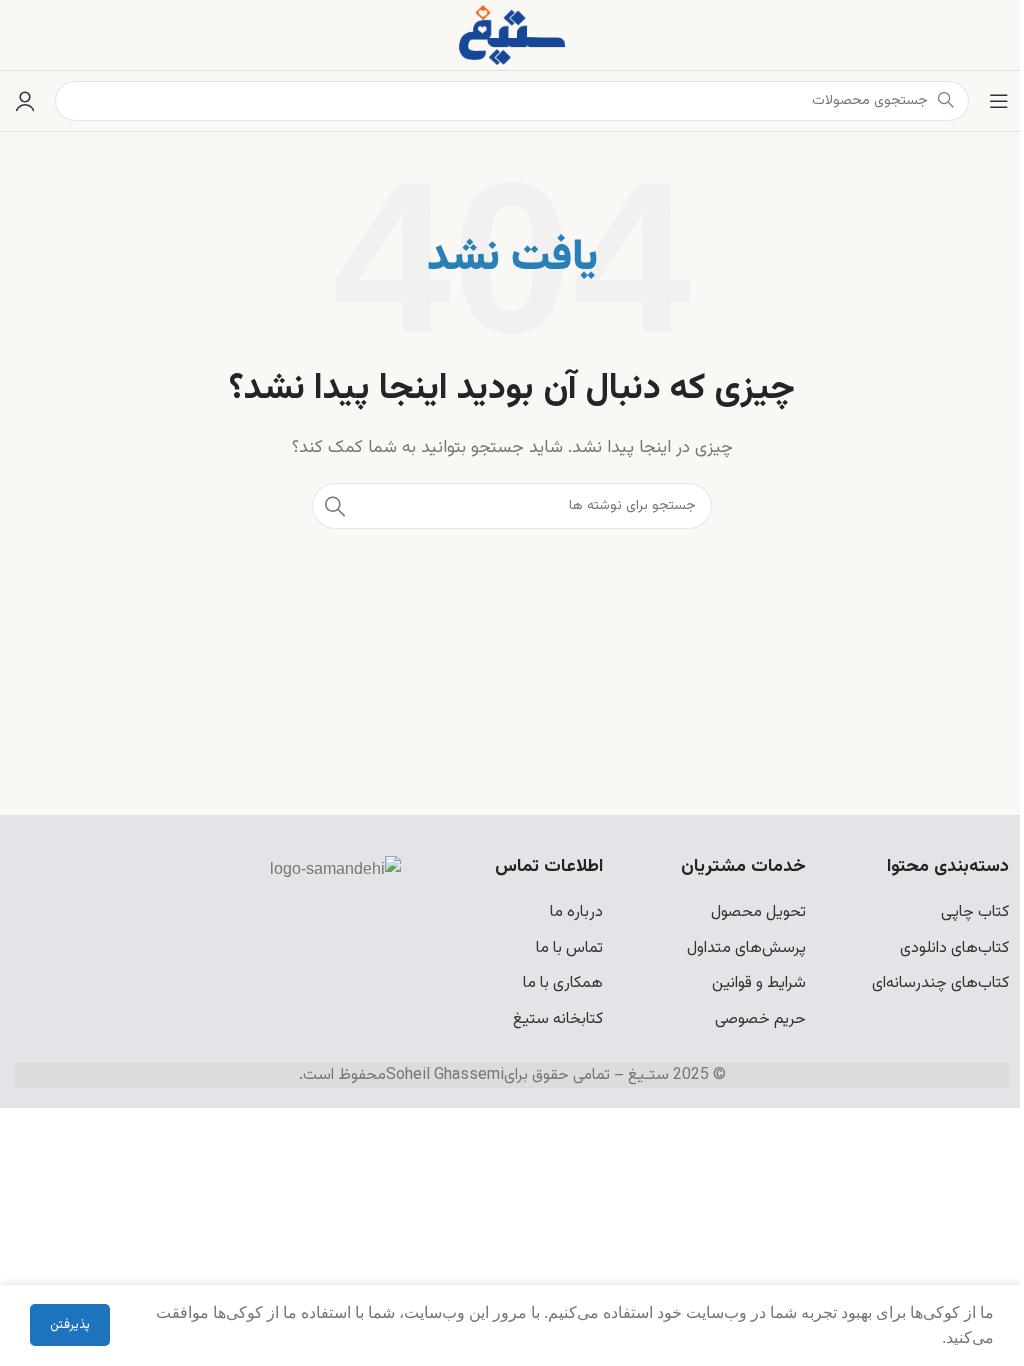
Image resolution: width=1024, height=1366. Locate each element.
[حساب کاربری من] (25, 101)
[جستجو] (335, 506)
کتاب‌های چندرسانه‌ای (940, 983)
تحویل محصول (758, 912)
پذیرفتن (70, 1325)
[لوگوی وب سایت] (512, 35)
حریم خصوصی (760, 1019)
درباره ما (576, 912)
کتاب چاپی (975, 912)
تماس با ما (569, 948)
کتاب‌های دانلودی (954, 948)
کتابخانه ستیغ (558, 1019)
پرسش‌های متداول (746, 948)
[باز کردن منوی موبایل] (999, 101)
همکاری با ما (563, 983)
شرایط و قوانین (759, 983)
